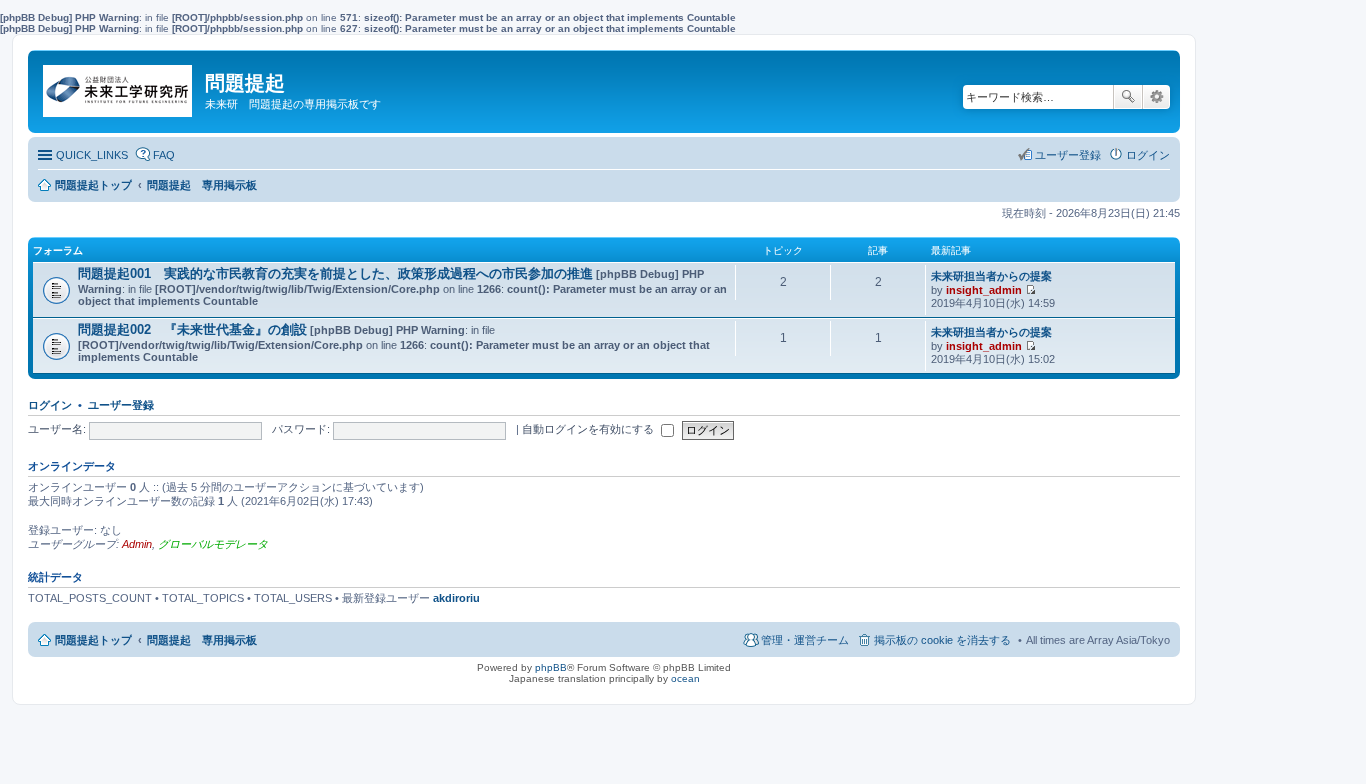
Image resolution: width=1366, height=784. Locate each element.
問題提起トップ (93, 640)
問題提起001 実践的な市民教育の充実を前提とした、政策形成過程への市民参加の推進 (335, 273)
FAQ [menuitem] (164, 155)
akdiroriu (456, 598)
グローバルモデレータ (213, 544)
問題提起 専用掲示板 (202, 640)
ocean (685, 678)
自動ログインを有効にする (589, 429)
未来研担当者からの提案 (991, 276)
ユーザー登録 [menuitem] (1068, 155)
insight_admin (984, 290)
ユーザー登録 (121, 405)
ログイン (50, 405)
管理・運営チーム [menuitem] (805, 640)
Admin (137, 544)
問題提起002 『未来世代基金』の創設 (192, 329)
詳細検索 (1156, 97)
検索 (1128, 97)
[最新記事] (1030, 290)
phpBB (551, 667)
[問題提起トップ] (119, 86)
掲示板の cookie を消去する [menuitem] (942, 640)
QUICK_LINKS (92, 155)
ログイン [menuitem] (1148, 155)
